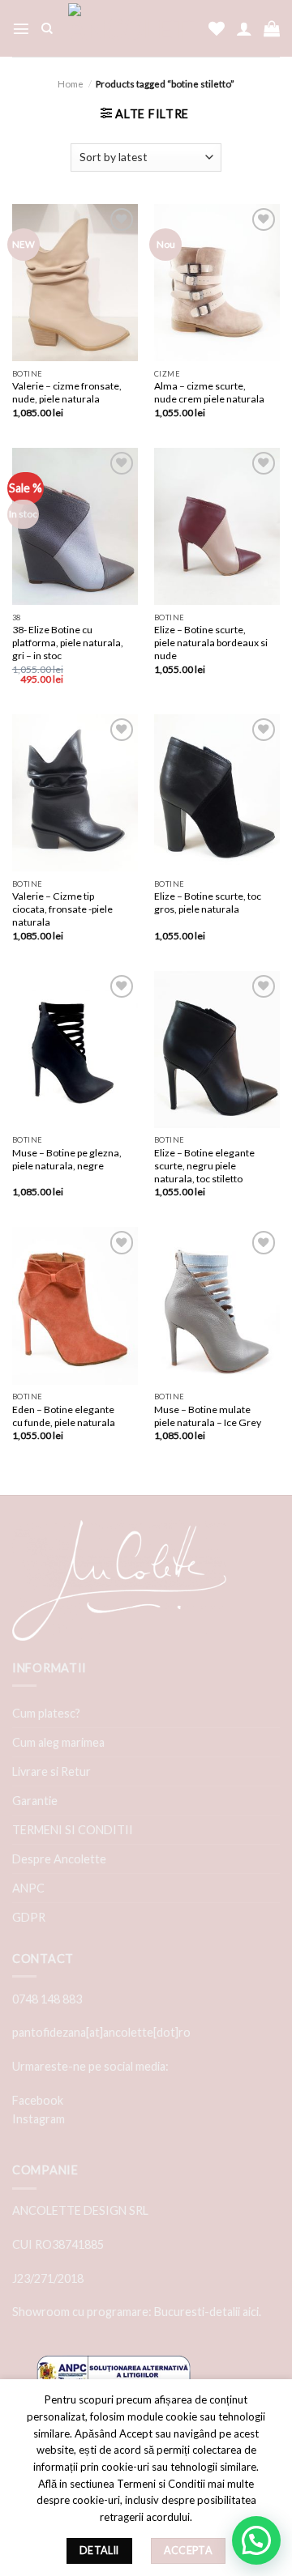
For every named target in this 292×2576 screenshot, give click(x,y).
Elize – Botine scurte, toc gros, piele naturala (208, 903)
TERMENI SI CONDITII (73, 1830)
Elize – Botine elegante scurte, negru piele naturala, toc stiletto (204, 1166)
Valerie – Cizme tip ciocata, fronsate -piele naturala (62, 909)
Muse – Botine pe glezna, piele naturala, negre (67, 1159)
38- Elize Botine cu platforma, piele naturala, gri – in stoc (68, 643)
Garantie (35, 1801)
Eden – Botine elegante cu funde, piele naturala (64, 1416)
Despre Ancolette (59, 1859)
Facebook (38, 2100)
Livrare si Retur (52, 1771)
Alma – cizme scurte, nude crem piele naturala (209, 392)
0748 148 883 (47, 1999)
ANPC (28, 1888)
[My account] (244, 28)
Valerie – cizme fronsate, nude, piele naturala (67, 392)
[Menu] (21, 28)
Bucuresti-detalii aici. (208, 2312)
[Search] (47, 29)
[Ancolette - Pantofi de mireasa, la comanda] (131, 28)
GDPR (29, 1917)
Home (71, 84)
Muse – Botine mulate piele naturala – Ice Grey (208, 1416)
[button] (256, 2540)
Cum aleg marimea (58, 1742)
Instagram (39, 2119)
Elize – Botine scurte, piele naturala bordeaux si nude (211, 643)
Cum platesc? (46, 1713)
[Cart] (272, 28)
